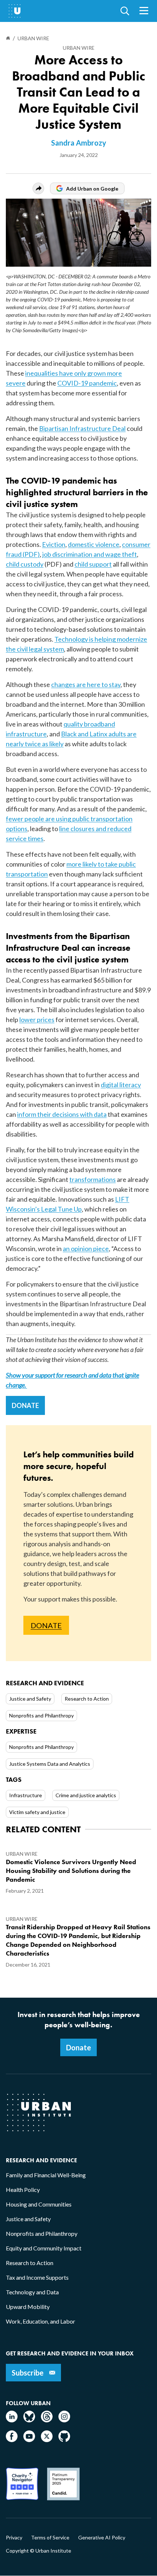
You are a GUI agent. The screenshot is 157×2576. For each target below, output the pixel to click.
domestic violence (94, 544)
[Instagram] (64, 2420)
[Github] (64, 2440)
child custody (25, 564)
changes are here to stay (86, 684)
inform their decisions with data (62, 1114)
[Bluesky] (29, 2420)
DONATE (25, 1405)
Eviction (54, 544)
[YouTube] (29, 2440)
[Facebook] (12, 2440)
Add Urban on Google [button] (92, 189)
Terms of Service (50, 2538)
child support (93, 564)
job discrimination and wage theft (90, 554)
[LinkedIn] (12, 2420)
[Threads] (47, 2420)
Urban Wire (79, 48)
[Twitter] (47, 2440)
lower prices (37, 1019)
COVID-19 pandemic (87, 383)
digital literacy (121, 1085)
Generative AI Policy (102, 2538)
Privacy (14, 2538)
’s (38, 1209)
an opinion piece (86, 1248)
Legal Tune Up (61, 1209)
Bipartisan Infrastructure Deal (82, 428)
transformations (93, 1179)
